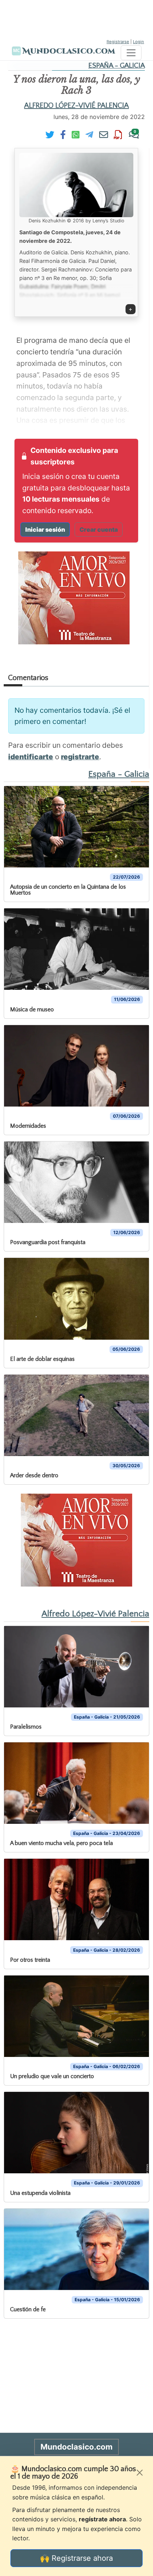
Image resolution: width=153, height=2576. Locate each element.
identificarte (31, 757)
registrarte (80, 757)
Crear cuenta (99, 529)
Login (139, 42)
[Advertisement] (76, 19)
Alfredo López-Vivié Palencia (76, 106)
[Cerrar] (140, 2473)
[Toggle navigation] (131, 53)
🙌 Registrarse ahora (76, 2558)
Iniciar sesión (45, 529)
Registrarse (118, 42)
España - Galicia (117, 66)
